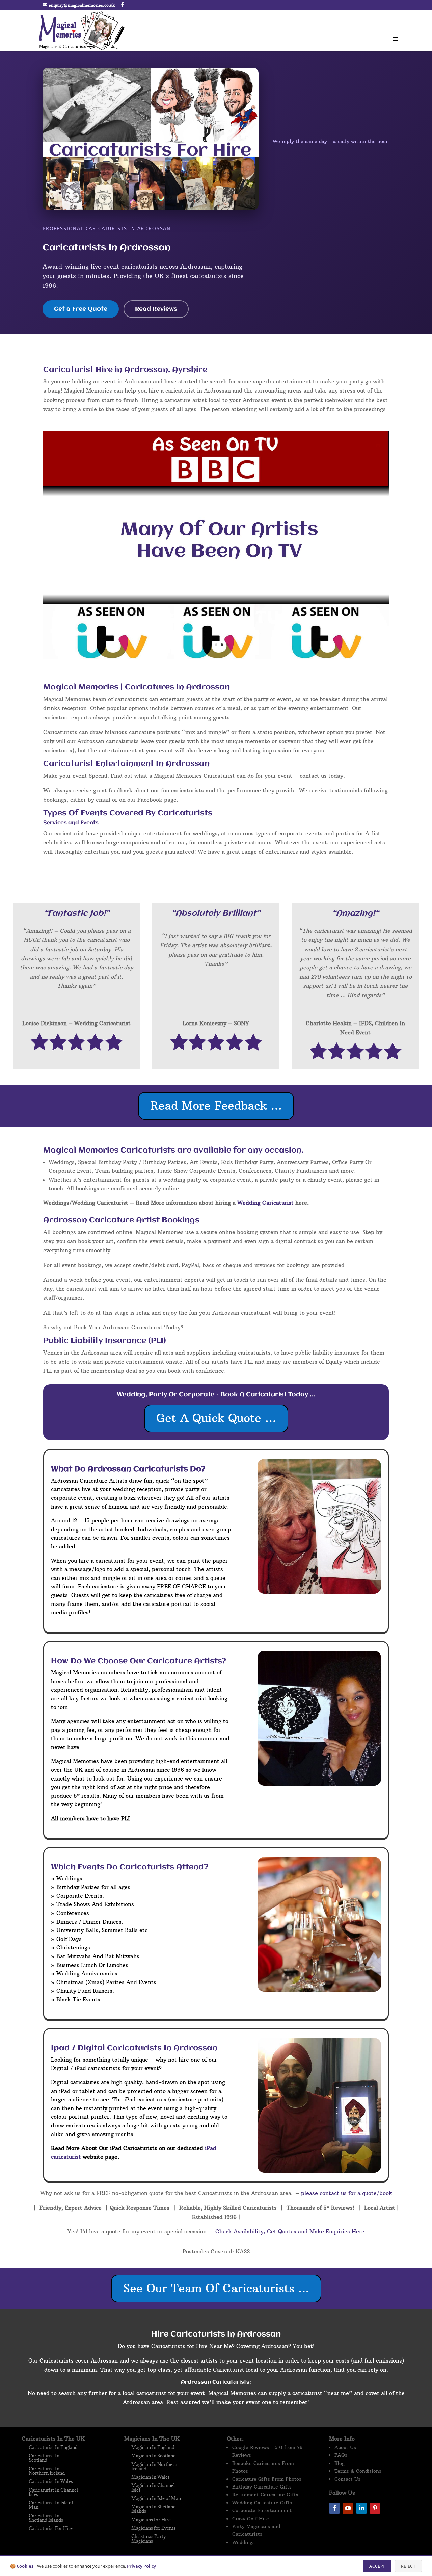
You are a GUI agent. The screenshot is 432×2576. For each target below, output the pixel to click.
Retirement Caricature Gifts (265, 2495)
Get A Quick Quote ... (216, 1418)
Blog (340, 2463)
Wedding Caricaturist (265, 1203)
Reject (408, 2566)
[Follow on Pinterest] (375, 2508)
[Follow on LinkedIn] (361, 2508)
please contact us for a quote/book (346, 2193)
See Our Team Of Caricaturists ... (216, 2288)
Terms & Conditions (358, 2471)
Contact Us (347, 2479)
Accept (377, 2566)
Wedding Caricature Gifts (262, 2503)
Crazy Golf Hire (251, 2519)
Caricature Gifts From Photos (267, 2479)
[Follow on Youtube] (348, 2508)
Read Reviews (156, 309)
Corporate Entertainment (262, 2510)
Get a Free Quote (81, 309)
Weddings (244, 2542)
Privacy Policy (141, 2566)
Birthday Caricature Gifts (262, 2487)
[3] (216, 657)
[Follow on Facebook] (334, 2508)
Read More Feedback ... (216, 1106)
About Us (345, 2447)
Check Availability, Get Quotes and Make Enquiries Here (290, 2231)
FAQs (341, 2455)
